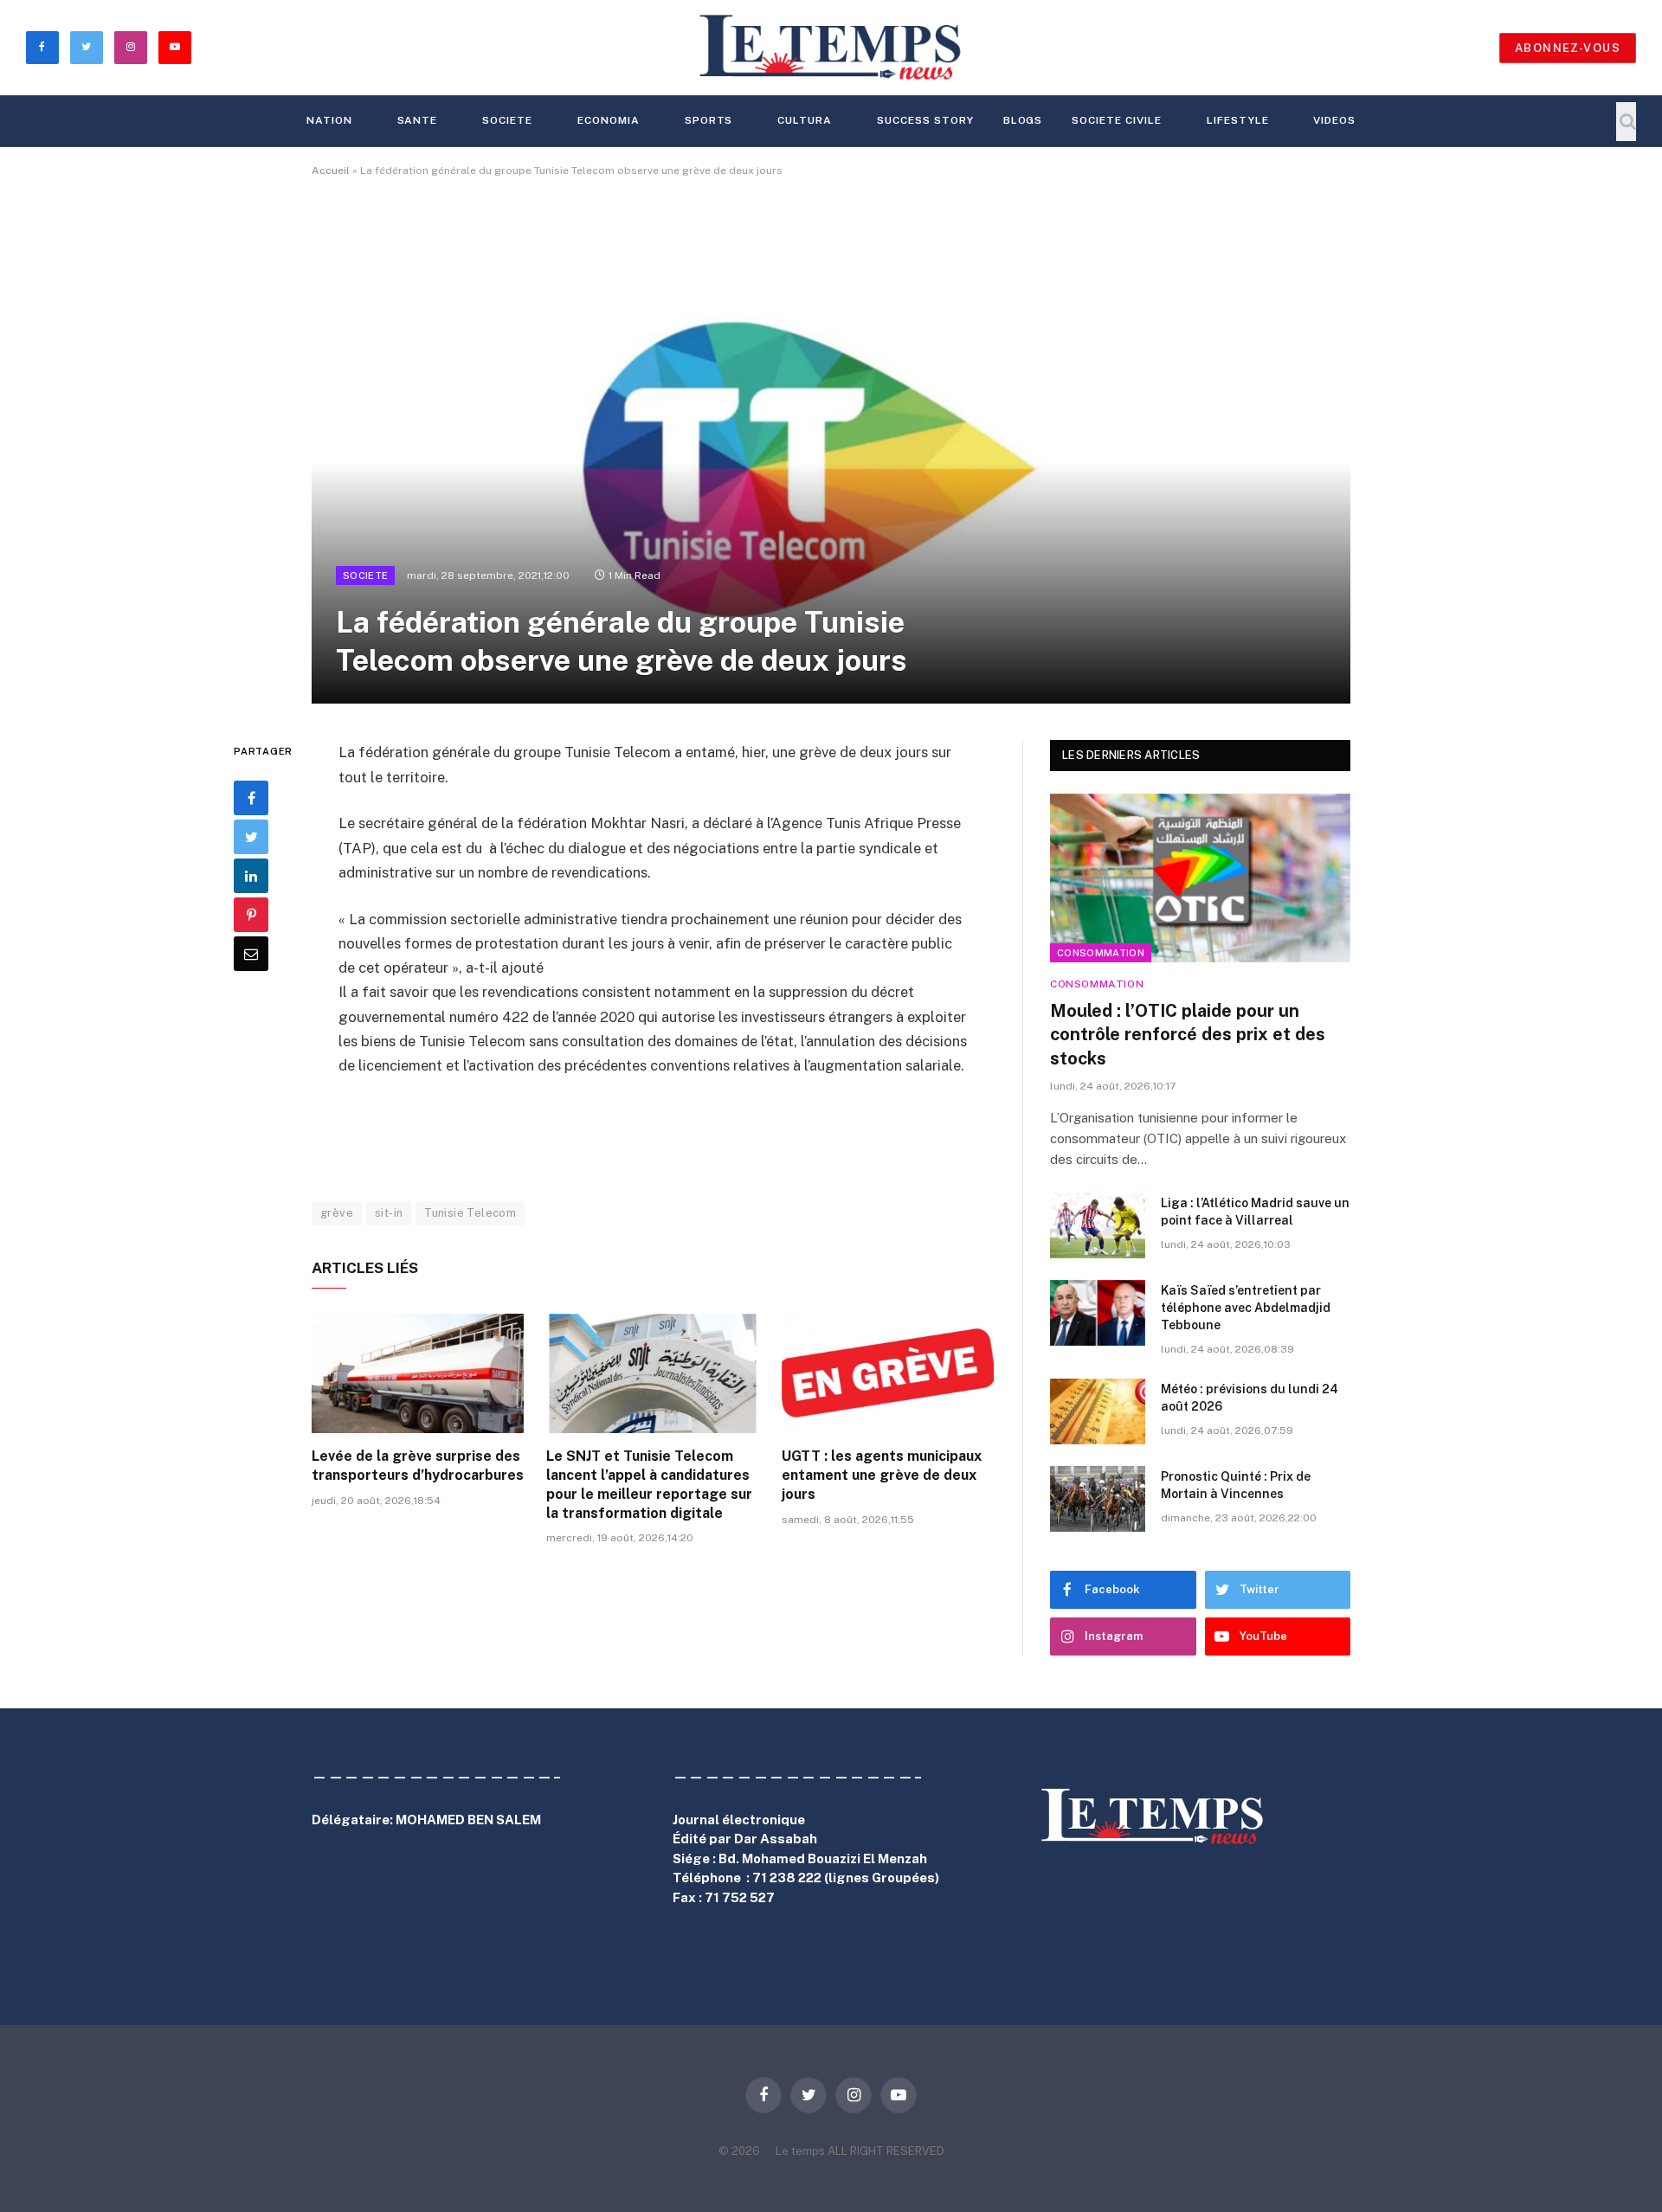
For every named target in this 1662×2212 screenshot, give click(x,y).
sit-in (389, 1213)
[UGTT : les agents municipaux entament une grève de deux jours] (888, 1373)
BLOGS (1023, 120)
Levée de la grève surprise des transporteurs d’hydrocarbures (418, 1466)
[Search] (1626, 122)
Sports (709, 120)
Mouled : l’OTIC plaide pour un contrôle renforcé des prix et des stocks (1188, 1034)
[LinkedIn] (251, 876)
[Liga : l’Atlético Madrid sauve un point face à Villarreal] (1098, 1225)
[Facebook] (251, 798)
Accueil (331, 170)
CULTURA (805, 120)
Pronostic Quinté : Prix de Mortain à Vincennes (1236, 1485)
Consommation (1101, 953)
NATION (329, 120)
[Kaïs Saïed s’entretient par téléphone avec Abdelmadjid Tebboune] (1098, 1313)
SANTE (418, 120)
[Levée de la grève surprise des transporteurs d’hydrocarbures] (418, 1373)
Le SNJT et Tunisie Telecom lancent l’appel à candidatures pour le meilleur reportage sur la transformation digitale (649, 1484)
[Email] (251, 954)
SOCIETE (507, 120)
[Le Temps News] (831, 48)
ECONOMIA (609, 120)
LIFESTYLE (1238, 120)
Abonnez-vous (1568, 48)
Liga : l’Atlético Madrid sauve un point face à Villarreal (1255, 1212)
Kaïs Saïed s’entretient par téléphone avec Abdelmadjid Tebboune (1246, 1308)
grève (337, 1213)
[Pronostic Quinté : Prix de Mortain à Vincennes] (1098, 1499)
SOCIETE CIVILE (1116, 120)
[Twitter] (251, 837)
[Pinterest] (251, 915)
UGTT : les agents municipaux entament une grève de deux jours (882, 1475)
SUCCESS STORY (925, 120)
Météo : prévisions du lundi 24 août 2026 (1250, 1398)
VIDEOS (1334, 120)
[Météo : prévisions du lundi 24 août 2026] (1098, 1411)
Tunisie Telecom (470, 1213)
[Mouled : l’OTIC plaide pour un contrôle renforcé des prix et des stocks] (1200, 878)
